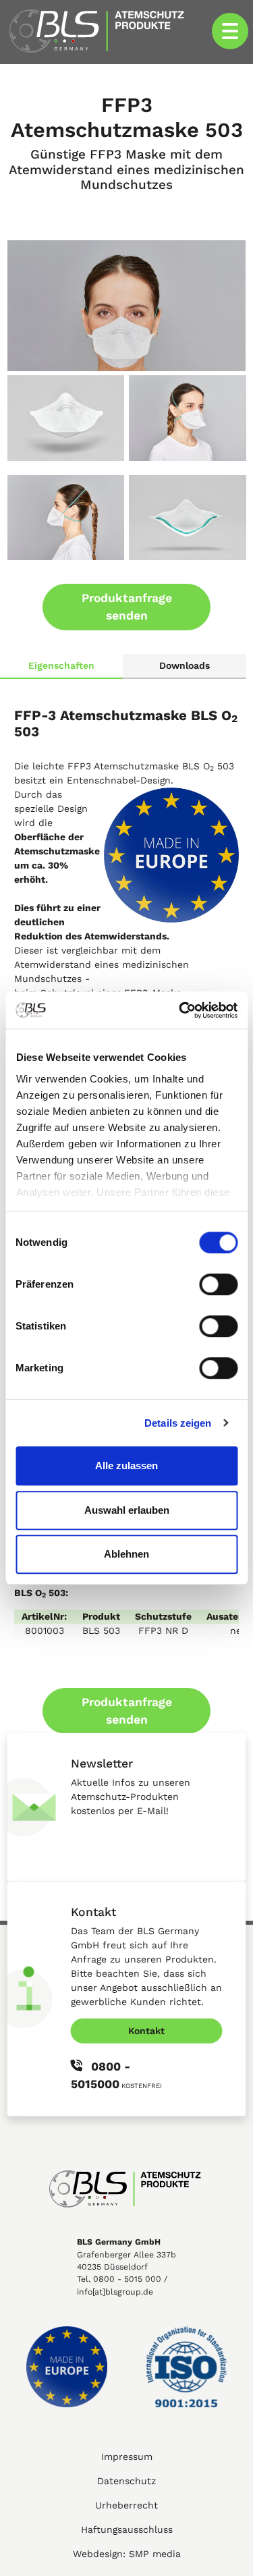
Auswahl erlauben (127, 1510)
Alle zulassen (126, 1465)
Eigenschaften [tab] (61, 665)
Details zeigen (178, 1423)
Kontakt (146, 2030)
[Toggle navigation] (230, 31)
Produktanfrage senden (127, 607)
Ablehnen (126, 1554)
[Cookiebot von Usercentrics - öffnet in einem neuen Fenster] (180, 1010)
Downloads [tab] (185, 665)
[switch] (218, 1284)
